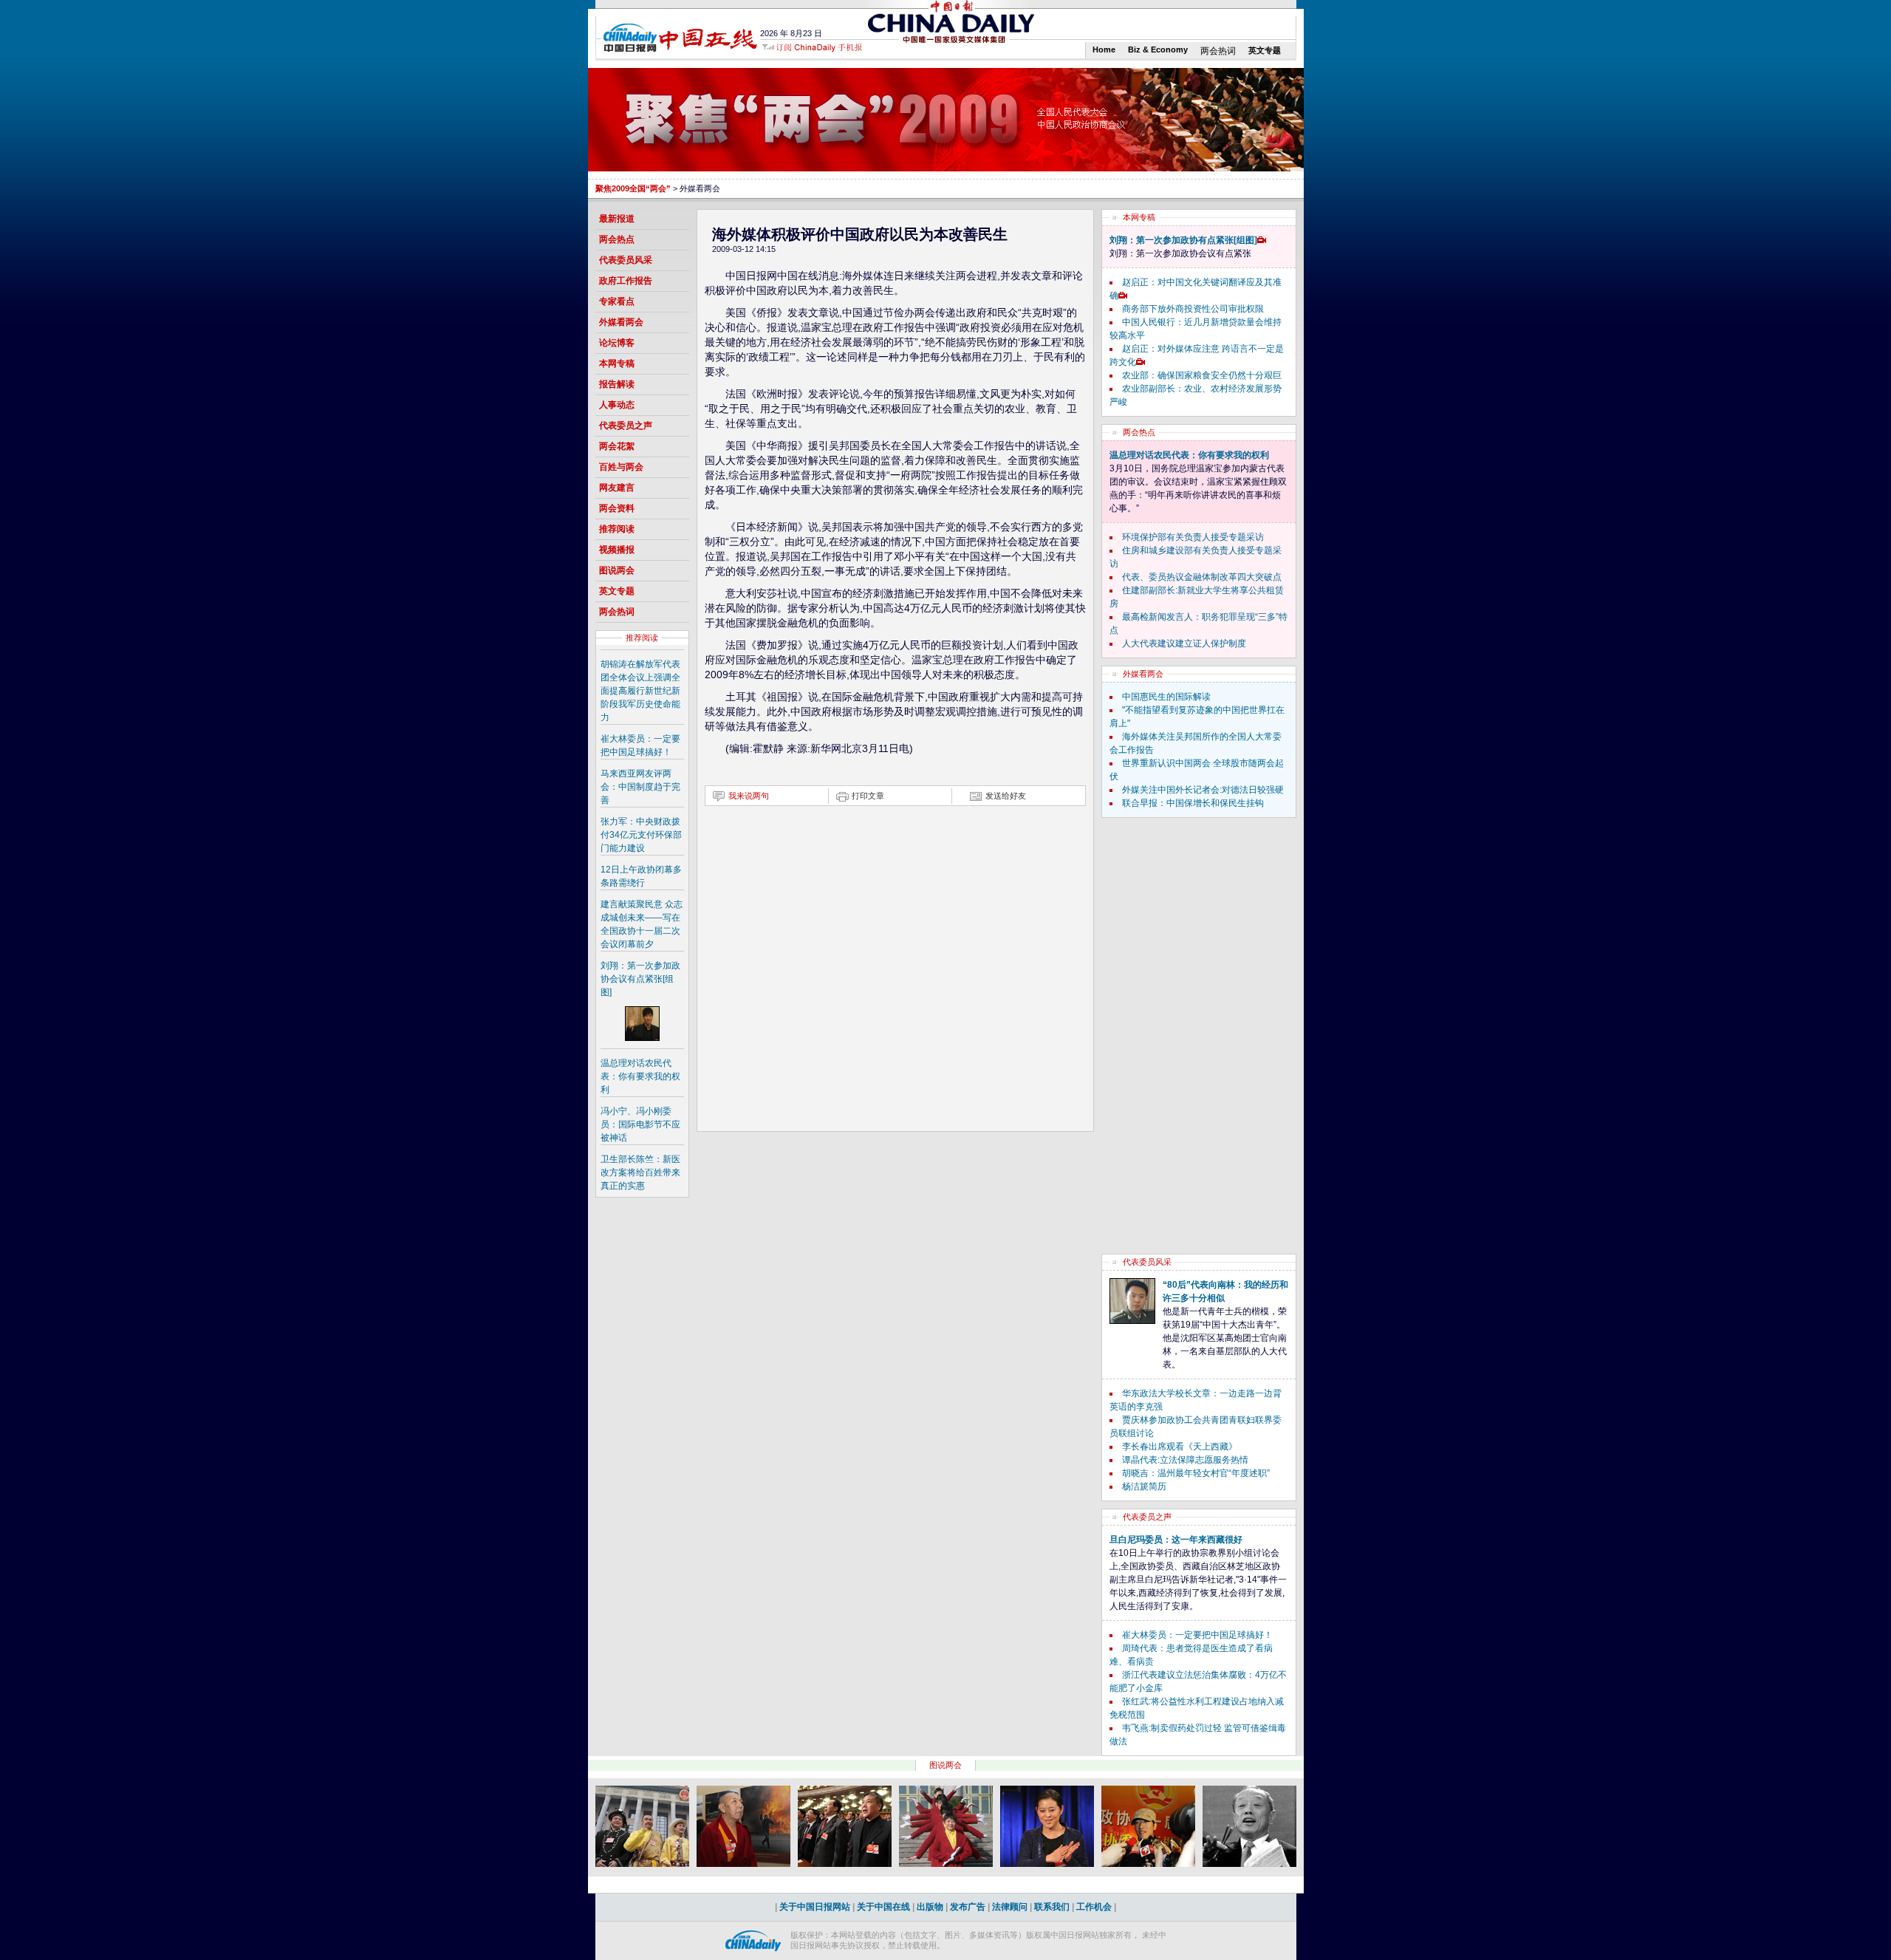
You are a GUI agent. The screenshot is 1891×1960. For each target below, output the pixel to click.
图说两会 (617, 570)
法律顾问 (1010, 1907)
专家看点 (617, 301)
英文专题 (1265, 50)
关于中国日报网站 (815, 1907)
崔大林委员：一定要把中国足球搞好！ (1197, 1635)
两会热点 (617, 239)
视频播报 (617, 550)
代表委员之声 (626, 426)
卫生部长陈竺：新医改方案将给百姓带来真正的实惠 (640, 1172)
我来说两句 (749, 796)
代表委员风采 (626, 260)
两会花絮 (617, 446)
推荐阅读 (617, 529)
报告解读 (617, 384)
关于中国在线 (883, 1907)
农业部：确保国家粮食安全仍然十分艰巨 (1202, 375)
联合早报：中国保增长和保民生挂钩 (1193, 803)
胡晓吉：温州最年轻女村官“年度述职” (1196, 1473)
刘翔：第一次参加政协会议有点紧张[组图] (640, 979)
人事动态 (617, 405)
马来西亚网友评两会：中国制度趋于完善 (640, 787)
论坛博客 (617, 343)
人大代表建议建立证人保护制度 (1184, 643)
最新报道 (617, 219)
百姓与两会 (621, 467)
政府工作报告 (626, 281)
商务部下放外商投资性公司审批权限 (1193, 309)
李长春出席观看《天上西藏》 (1180, 1447)
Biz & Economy (1158, 49)
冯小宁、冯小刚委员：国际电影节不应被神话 (640, 1124)
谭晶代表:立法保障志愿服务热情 (1185, 1460)
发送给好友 (1006, 796)
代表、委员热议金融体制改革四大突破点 (1202, 577)
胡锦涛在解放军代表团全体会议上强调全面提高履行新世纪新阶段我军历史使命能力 (640, 691)
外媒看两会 (621, 322)
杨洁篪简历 (1144, 1486)
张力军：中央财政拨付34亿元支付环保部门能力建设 (641, 835)
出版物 (930, 1907)
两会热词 (1218, 51)
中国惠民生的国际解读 (1166, 697)
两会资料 (617, 508)
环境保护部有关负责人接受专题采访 (1193, 537)
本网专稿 (617, 363)
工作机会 (1094, 1907)
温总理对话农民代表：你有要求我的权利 (640, 1076)
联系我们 (1052, 1907)
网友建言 (617, 488)
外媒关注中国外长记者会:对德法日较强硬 (1203, 790)
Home (1104, 49)
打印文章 (868, 796)
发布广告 (968, 1907)
